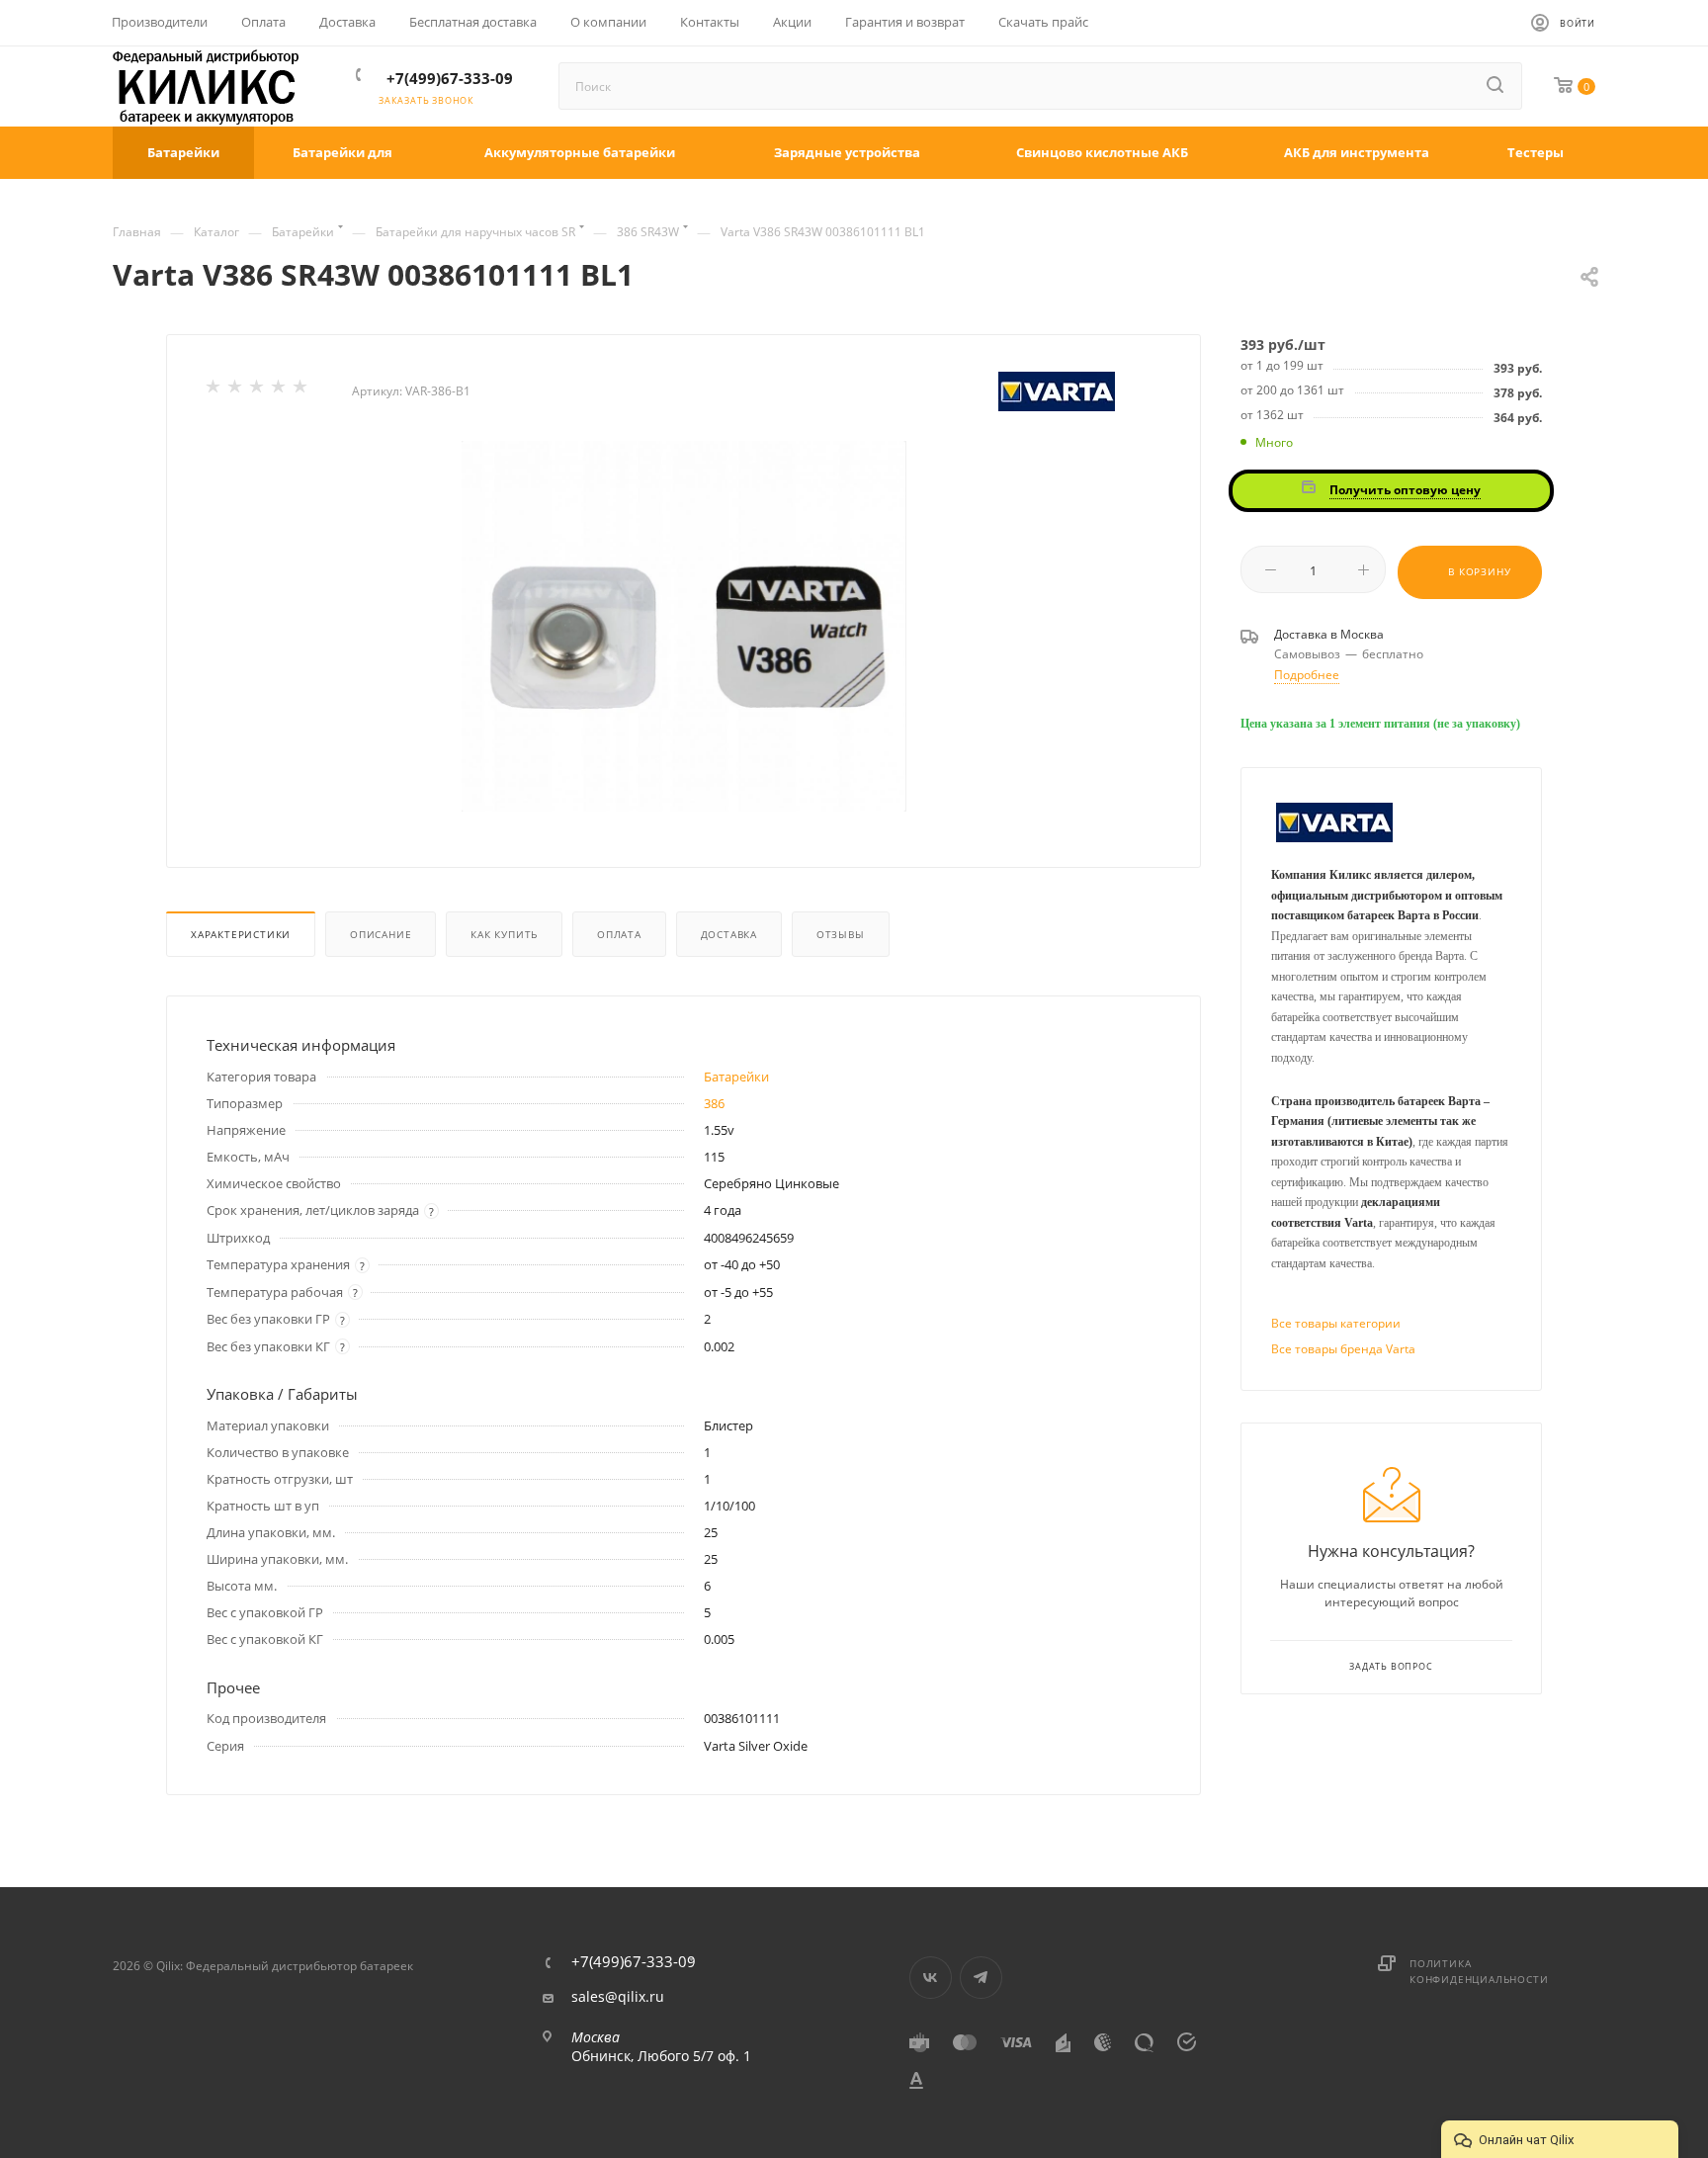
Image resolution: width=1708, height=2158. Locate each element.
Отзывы (841, 934)
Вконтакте (931, 1978)
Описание (381, 934)
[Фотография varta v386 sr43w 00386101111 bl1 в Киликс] (684, 626)
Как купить (504, 934)
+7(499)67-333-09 (450, 78)
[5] (301, 390)
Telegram (981, 1978)
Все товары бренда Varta (1343, 1349)
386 (714, 1103)
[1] (214, 390)
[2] (236, 390)
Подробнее (1307, 675)
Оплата (619, 934)
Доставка (729, 934)
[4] (280, 390)
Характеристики (241, 934)
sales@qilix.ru (618, 1997)
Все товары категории (1336, 1323)
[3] (258, 390)
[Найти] (1496, 86)
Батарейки (736, 1077)
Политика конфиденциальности (1479, 1971)
